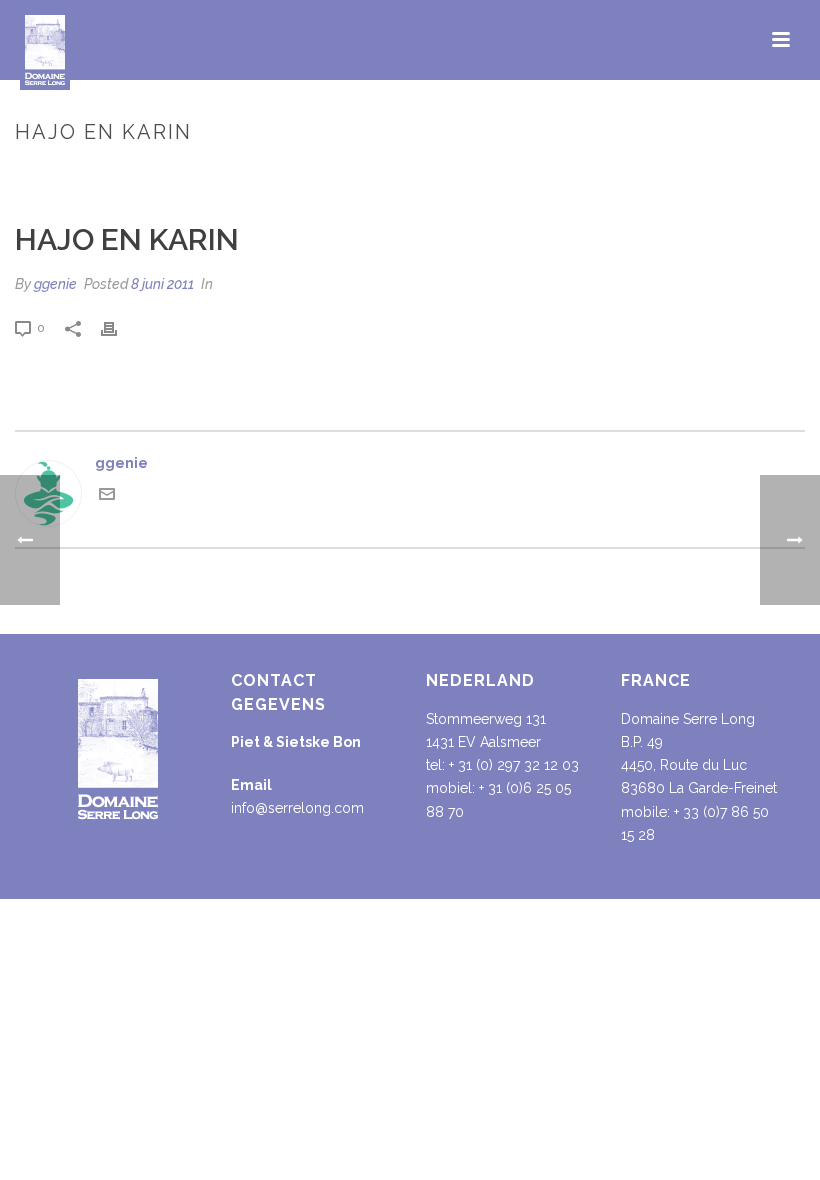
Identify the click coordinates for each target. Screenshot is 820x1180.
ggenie (55, 284)
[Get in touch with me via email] (107, 497)
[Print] (119, 327)
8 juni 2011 (162, 284)
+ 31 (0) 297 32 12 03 (514, 765)
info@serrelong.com (297, 808)
